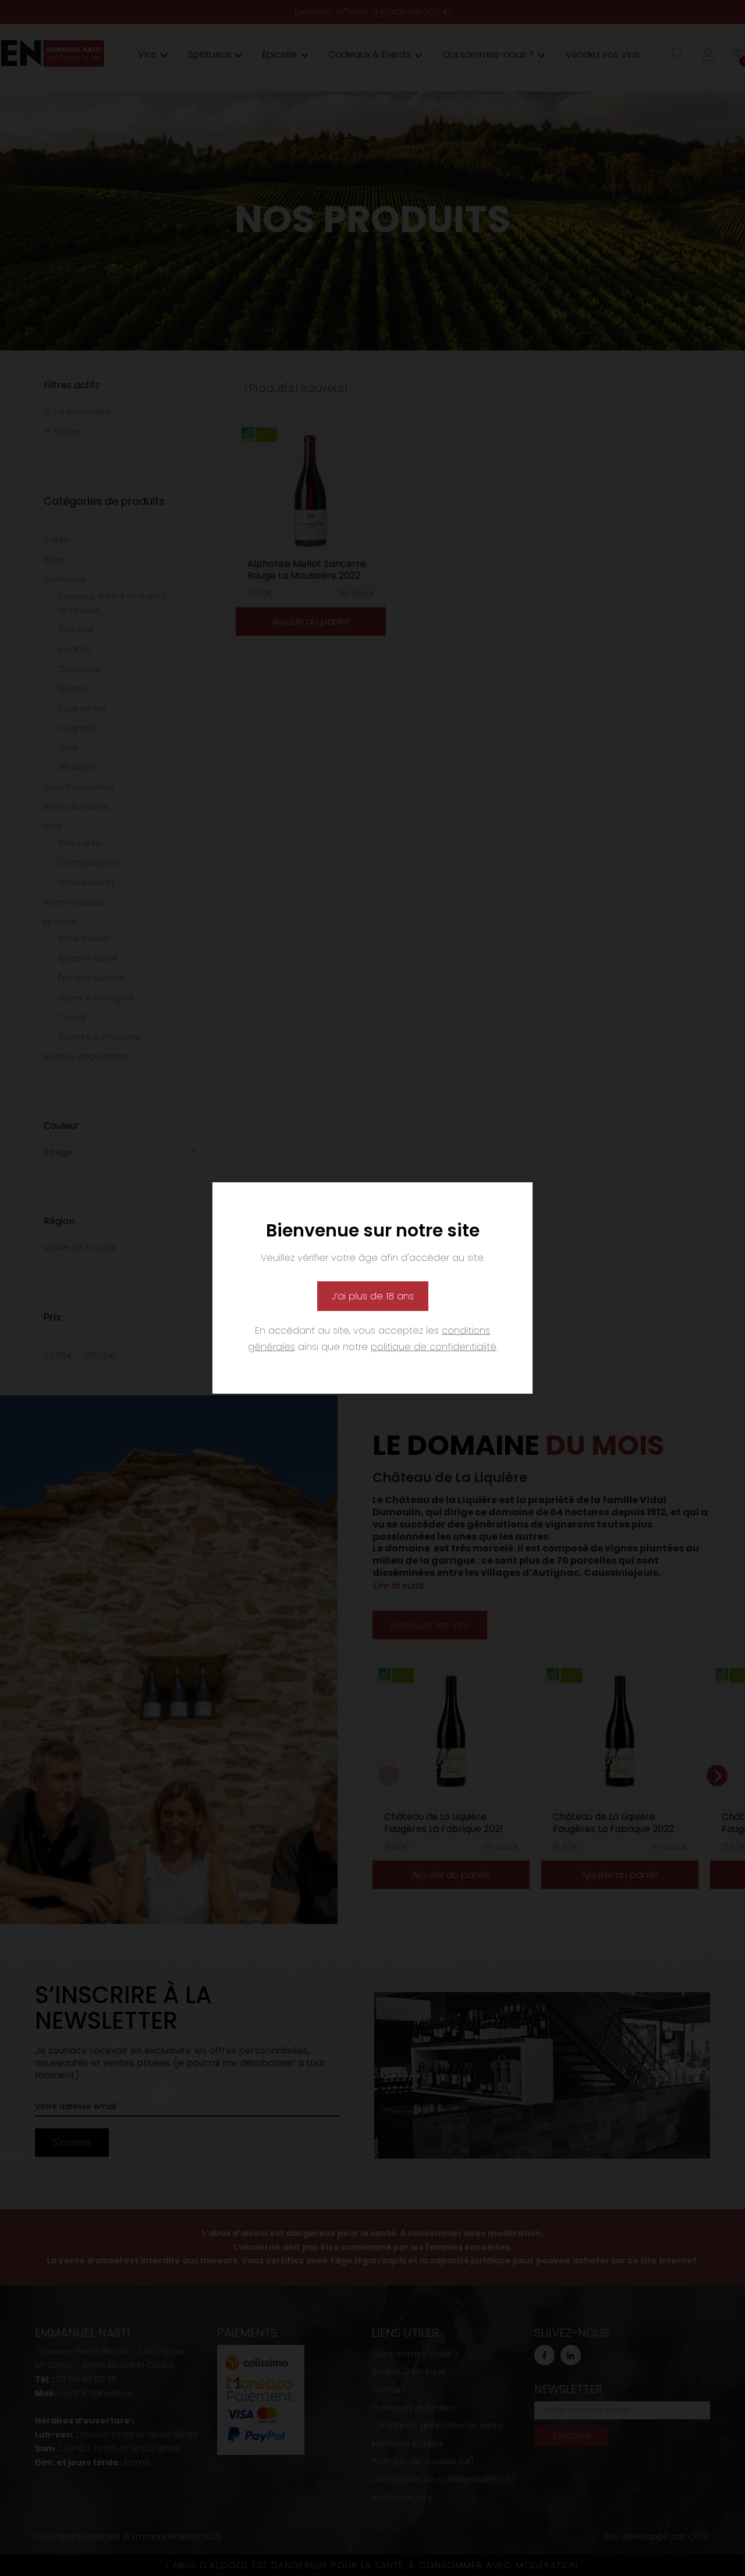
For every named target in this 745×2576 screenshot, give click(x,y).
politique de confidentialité (434, 1347)
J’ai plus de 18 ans (373, 1296)
